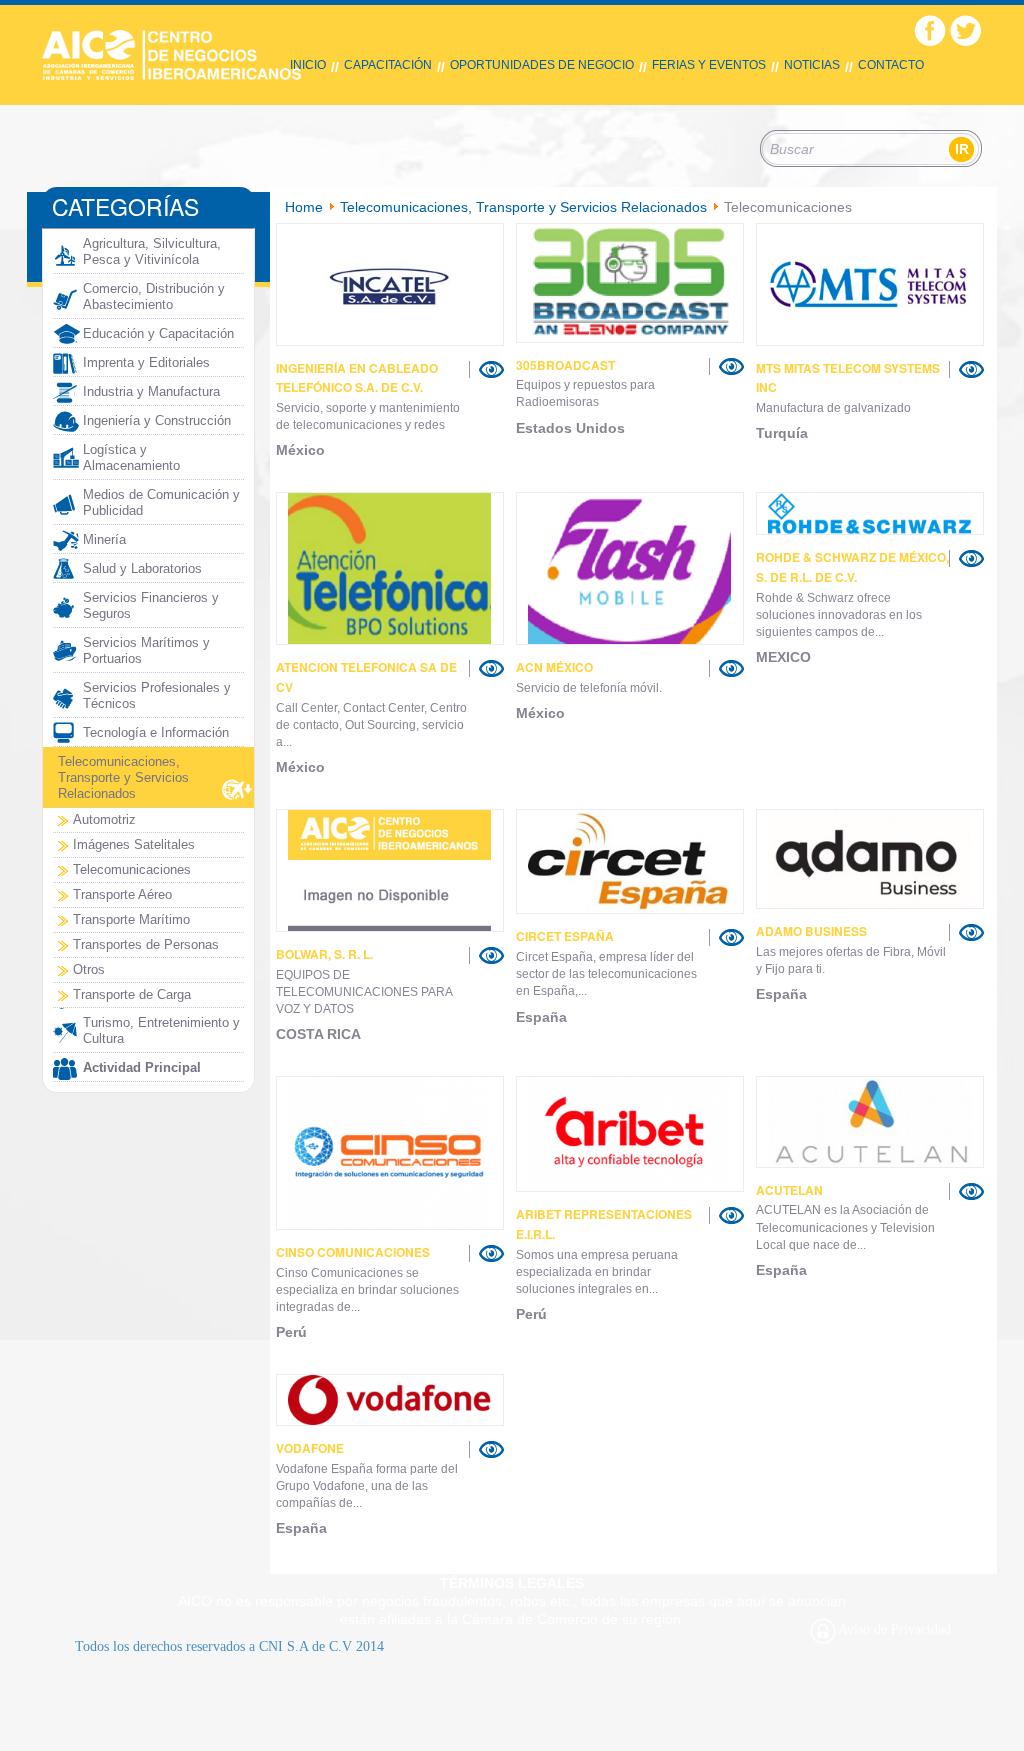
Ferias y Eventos (709, 65)
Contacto (891, 65)
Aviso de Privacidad (894, 1629)
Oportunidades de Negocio (542, 65)
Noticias (812, 65)
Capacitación (388, 65)
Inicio (308, 65)
